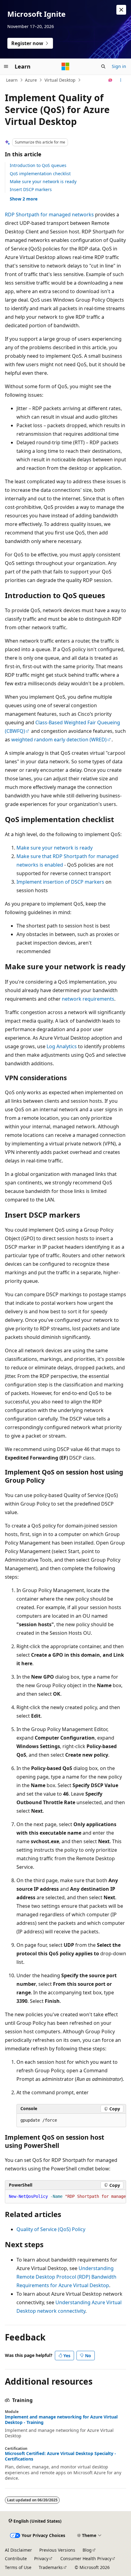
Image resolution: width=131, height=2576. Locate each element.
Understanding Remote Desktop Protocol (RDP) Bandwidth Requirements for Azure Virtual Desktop (66, 2277)
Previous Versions (57, 2550)
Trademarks (51, 2567)
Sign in (119, 66)
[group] (65, 2197)
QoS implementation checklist (40, 174)
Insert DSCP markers (31, 189)
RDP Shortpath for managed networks (49, 215)
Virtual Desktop (60, 80)
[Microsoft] (65, 66)
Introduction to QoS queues (38, 165)
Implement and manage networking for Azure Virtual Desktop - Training (61, 2420)
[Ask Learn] (110, 80)
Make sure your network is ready (43, 181)
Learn (12, 80)
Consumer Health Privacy (86, 2558)
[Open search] (103, 66)
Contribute (16, 2558)
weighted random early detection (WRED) (59, 740)
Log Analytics (62, 1046)
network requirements (88, 999)
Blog (87, 2550)
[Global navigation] (6, 66)
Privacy (41, 2558)
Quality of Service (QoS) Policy (51, 2229)
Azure (31, 80)
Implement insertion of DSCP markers (60, 882)
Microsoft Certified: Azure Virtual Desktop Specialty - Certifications (60, 2456)
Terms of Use (18, 2567)
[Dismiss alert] (121, 10)
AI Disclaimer (18, 2550)
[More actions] (121, 80)
